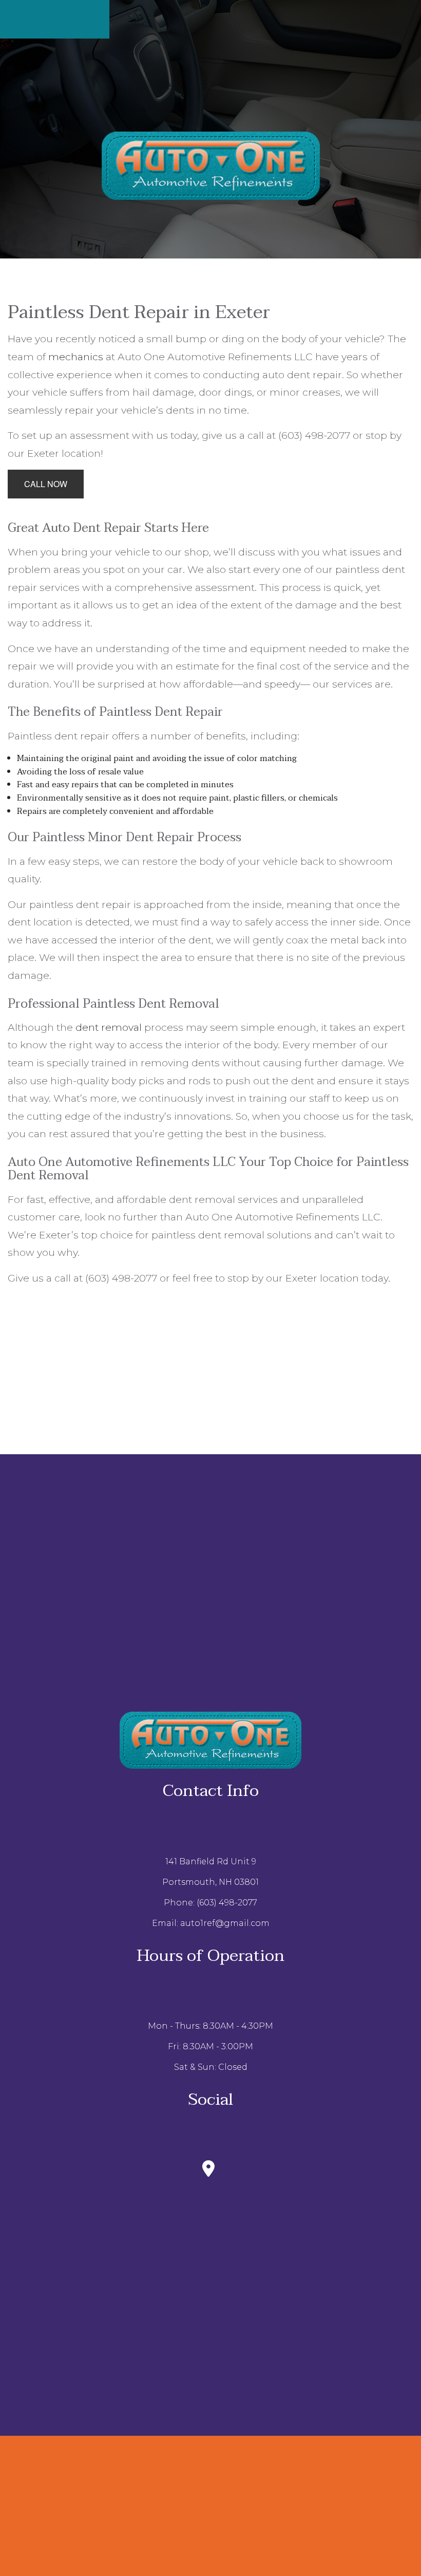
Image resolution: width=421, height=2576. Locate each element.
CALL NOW (46, 484)
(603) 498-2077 (227, 1903)
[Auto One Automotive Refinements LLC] (211, 165)
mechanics (76, 357)
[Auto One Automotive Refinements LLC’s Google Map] (210, 2172)
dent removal (109, 1027)
